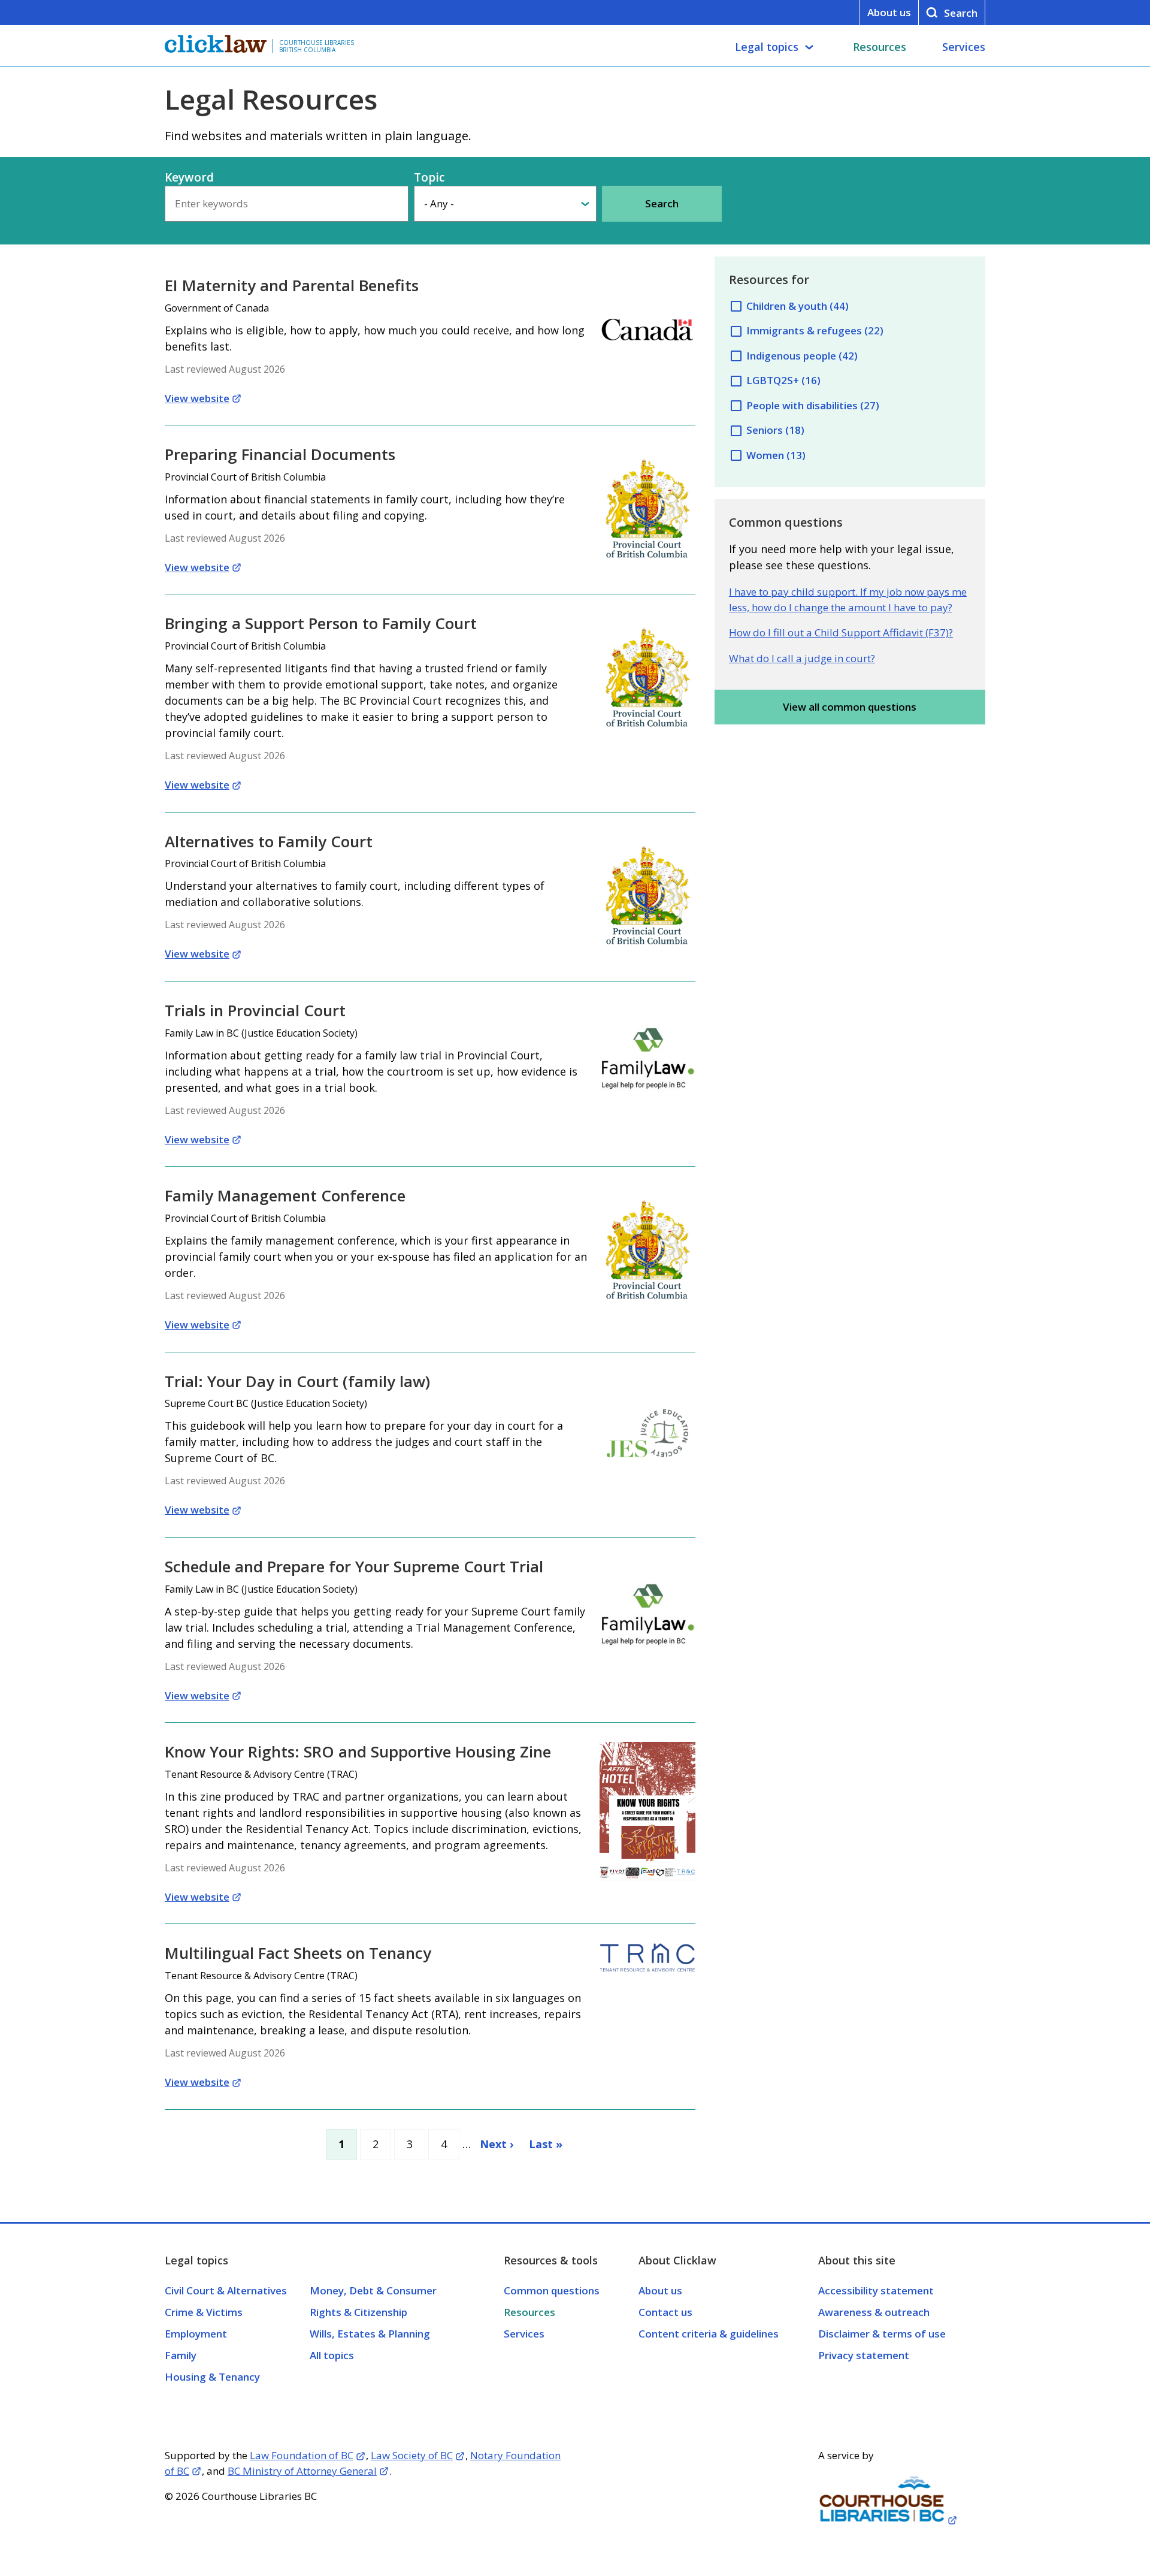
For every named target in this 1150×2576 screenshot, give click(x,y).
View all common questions (850, 707)
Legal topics (767, 47)
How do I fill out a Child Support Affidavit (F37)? (841, 632)
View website (197, 398)
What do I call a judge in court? (802, 658)
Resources (880, 47)
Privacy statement (864, 2355)
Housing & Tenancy (212, 2377)
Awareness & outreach (874, 2312)
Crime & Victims (204, 2312)
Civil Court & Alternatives (226, 2290)
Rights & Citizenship (358, 2312)
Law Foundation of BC (302, 2455)
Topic (429, 177)
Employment (196, 2334)
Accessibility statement (876, 2290)
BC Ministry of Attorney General (302, 2471)
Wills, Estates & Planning (370, 2334)
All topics (332, 2355)
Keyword (189, 177)
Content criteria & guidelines (709, 2334)
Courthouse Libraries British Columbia (317, 46)
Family (181, 2355)
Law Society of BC (412, 2455)
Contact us (665, 2312)
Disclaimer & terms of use (882, 2334)
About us (889, 12)
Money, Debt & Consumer (373, 2290)
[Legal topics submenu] (809, 47)
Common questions (552, 2290)
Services (964, 47)
